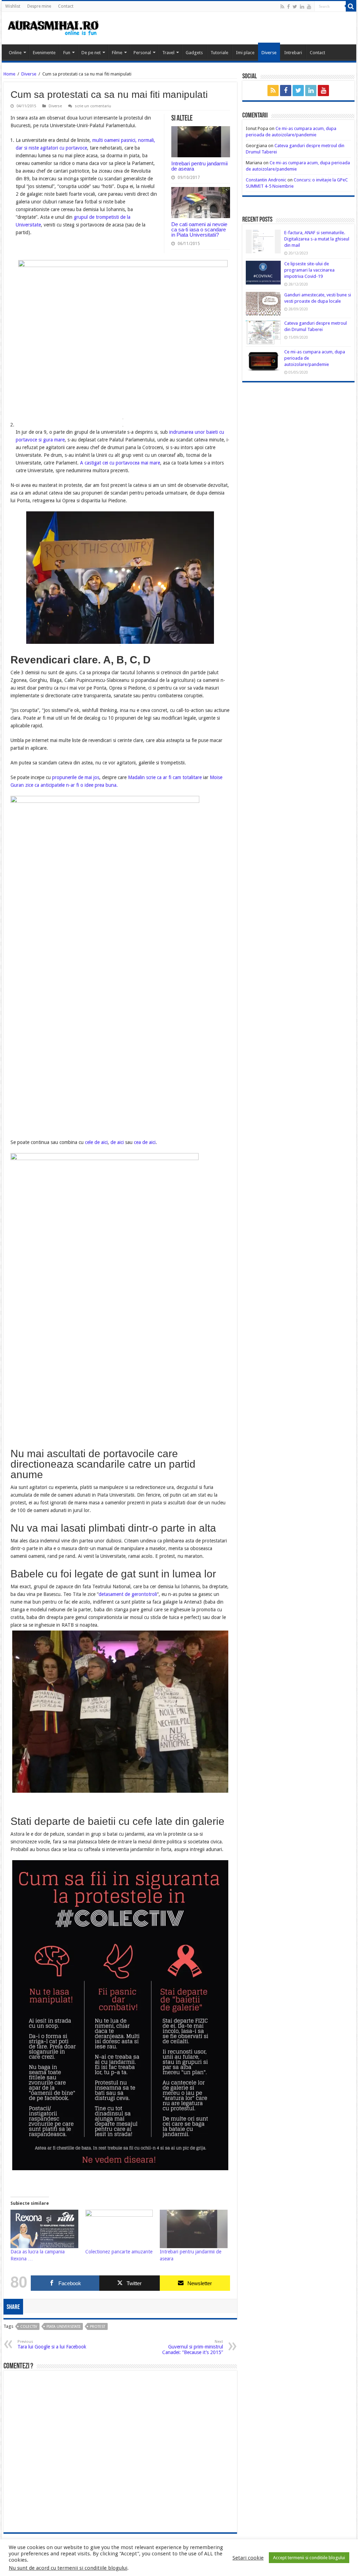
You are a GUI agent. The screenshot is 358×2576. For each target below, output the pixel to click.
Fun (67, 53)
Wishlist (13, 6)
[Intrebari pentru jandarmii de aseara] (194, 2229)
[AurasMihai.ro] (53, 27)
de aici (117, 1142)
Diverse (269, 53)
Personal (142, 53)
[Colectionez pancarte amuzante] (119, 2229)
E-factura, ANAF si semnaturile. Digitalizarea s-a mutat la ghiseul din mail (317, 239)
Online (15, 53)
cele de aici (96, 1142)
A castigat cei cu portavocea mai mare (120, 463)
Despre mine (39, 6)
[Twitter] (295, 7)
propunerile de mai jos (75, 777)
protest (98, 2327)
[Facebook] (288, 7)
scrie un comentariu (93, 106)
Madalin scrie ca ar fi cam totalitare (165, 777)
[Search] (351, 6)
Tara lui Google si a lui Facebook (52, 2344)
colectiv (29, 2327)
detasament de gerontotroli (128, 1594)
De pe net (91, 53)
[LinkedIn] (302, 7)
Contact (66, 6)
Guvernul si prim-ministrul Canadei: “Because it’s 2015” (193, 2347)
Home (9, 74)
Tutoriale (219, 53)
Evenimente (44, 53)
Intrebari (293, 53)
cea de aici (145, 1142)
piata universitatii (63, 2327)
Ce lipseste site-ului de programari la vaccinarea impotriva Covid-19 (309, 270)
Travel (168, 53)
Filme (117, 53)
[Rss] (282, 7)
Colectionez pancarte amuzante (119, 2252)
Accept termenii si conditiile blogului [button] (309, 2558)
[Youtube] (309, 7)
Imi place (245, 53)
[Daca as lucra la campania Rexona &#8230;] (44, 2229)
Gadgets (194, 53)
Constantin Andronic (266, 180)
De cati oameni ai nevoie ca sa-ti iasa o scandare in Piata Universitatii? (199, 229)
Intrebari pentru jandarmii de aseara (199, 166)
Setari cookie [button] (248, 2558)
